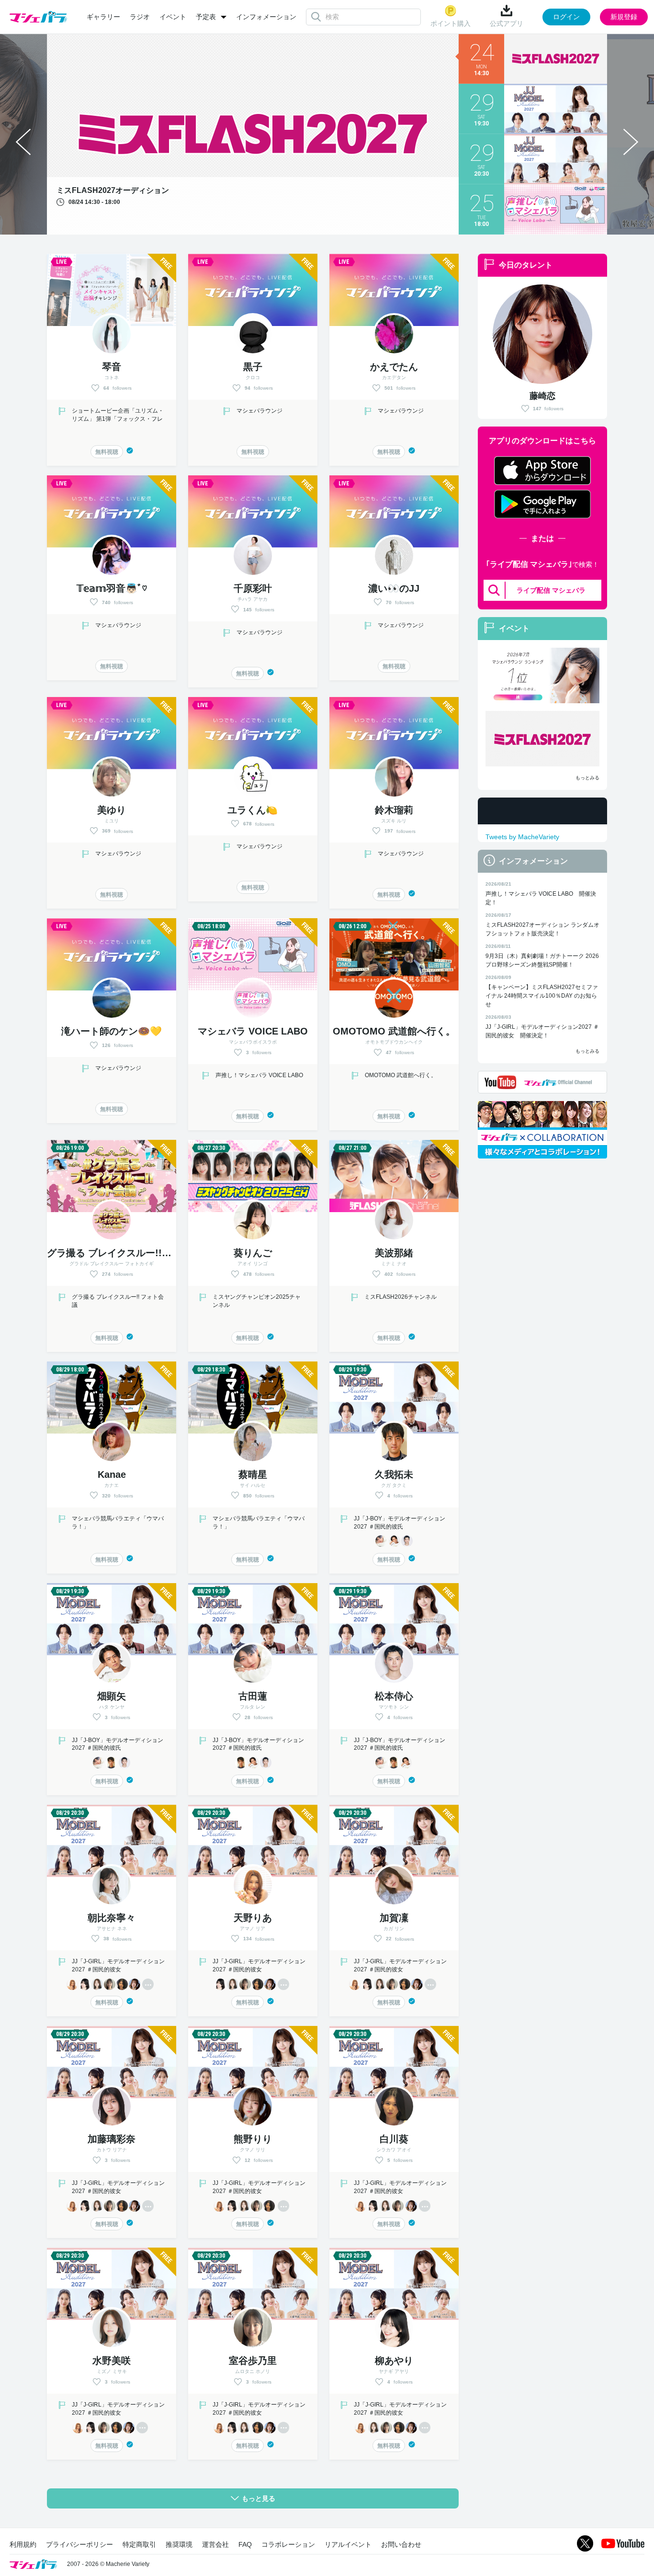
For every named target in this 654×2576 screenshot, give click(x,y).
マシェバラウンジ (259, 411)
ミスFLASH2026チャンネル (400, 1297)
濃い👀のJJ (394, 588)
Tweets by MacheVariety (522, 837)
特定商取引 (139, 2544)
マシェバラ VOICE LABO (253, 1031)
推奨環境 (179, 2544)
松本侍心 (394, 1696)
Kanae (112, 1474)
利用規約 (23, 2544)
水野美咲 (112, 2361)
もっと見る (259, 2498)
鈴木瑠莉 (394, 810)
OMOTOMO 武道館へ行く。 (394, 1031)
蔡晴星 (253, 1474)
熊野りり (253, 2139)
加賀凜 (394, 1918)
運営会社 (215, 2544)
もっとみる (587, 778)
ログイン (566, 17)
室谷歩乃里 (253, 2361)
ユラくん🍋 (253, 810)
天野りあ (253, 1918)
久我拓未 (394, 1474)
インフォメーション (266, 17)
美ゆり (112, 810)
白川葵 (394, 2139)
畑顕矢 (112, 1696)
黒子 (253, 367)
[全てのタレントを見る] (148, 1984)
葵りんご (253, 1253)
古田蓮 (253, 1696)
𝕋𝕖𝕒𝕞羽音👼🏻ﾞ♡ (112, 588)
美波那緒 (394, 1253)
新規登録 (624, 17)
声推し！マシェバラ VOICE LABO (259, 1075)
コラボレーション (288, 2544)
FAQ (245, 2544)
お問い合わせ (401, 2544)
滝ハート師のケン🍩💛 (112, 1031)
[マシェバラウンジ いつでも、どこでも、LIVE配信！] (542, 675)
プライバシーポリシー (79, 2544)
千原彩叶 (253, 588)
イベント (173, 17)
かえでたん (394, 367)
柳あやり (394, 2361)
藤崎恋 (542, 396)
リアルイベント (348, 2544)
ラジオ (140, 17)
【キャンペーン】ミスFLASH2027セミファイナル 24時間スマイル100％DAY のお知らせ (542, 996)
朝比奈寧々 (112, 1918)
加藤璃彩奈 (112, 2139)
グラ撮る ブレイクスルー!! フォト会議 (133, 1253)
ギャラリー (103, 17)
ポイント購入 (451, 23)
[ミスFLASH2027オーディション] (542, 739)
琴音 (112, 367)
